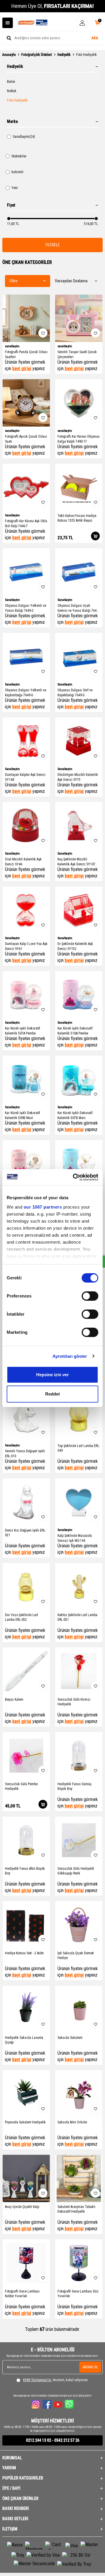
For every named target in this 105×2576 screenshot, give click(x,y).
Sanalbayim (24, 137)
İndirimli (17, 172)
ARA (95, 38)
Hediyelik (64, 55)
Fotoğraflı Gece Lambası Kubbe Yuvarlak (22, 2294)
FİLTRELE (53, 245)
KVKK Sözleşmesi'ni (37, 2380)
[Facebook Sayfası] (47, 2404)
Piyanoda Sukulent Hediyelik (25, 2122)
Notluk (12, 91)
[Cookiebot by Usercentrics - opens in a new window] (74, 1177)
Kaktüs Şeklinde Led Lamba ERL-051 (77, 1617)
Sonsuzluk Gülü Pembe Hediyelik (21, 1786)
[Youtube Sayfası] (58, 2404)
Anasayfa (9, 55)
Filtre (14, 281)
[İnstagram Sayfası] (36, 2404)
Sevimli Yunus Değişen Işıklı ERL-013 (25, 1453)
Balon (11, 82)
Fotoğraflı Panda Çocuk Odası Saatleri (26, 354)
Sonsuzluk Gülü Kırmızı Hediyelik (74, 1702)
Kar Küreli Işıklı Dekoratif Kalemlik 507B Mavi (75, 1115)
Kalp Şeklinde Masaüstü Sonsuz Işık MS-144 (75, 1538)
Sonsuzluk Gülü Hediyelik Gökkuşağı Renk (76, 1871)
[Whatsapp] (69, 2404)
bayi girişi (22, 368)
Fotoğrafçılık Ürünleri (37, 55)
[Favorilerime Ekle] (43, 333)
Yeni (15, 188)
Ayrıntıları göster (70, 1356)
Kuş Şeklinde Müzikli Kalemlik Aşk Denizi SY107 (76, 862)
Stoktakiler (19, 156)
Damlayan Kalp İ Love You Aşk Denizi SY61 (26, 946)
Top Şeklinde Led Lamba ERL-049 (79, 1448)
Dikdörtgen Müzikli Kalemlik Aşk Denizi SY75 (78, 777)
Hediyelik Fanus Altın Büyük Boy (25, 1871)
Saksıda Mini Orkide (72, 2122)
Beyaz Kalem (14, 1699)
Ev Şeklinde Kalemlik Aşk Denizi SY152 (75, 946)
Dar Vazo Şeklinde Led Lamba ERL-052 (21, 1617)
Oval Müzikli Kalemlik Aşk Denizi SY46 (23, 862)
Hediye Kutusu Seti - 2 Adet (24, 1953)
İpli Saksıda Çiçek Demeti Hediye (76, 1955)
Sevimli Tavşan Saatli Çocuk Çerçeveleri (77, 354)
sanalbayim (12, 346)
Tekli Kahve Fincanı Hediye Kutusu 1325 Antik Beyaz (77, 518)
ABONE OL (90, 2367)
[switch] (90, 1296)
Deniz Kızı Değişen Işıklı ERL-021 (26, 1533)
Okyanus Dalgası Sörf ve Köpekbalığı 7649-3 (75, 692)
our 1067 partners (43, 1207)
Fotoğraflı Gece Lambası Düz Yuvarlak (78, 2294)
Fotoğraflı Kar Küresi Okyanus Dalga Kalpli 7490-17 (79, 439)
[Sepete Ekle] (95, 536)
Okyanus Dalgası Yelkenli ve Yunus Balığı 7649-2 (26, 608)
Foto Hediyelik (17, 100)
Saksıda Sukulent (70, 2038)
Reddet (52, 1394)
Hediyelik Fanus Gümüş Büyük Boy (74, 1786)
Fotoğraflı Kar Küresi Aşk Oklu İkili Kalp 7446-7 (26, 523)
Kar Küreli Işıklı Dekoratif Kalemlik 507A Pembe (22, 1031)
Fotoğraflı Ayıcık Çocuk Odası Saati (26, 439)
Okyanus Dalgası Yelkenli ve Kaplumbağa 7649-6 (26, 692)
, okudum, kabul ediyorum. (56, 2380)
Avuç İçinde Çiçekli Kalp (22, 2207)
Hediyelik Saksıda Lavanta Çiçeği (24, 2040)
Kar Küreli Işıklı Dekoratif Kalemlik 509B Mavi (22, 1115)
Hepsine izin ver (52, 1375)
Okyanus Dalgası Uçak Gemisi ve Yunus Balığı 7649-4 (78, 608)
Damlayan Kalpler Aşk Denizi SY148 (25, 777)
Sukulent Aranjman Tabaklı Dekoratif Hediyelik (76, 2209)
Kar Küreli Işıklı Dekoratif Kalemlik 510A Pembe (75, 1031)
